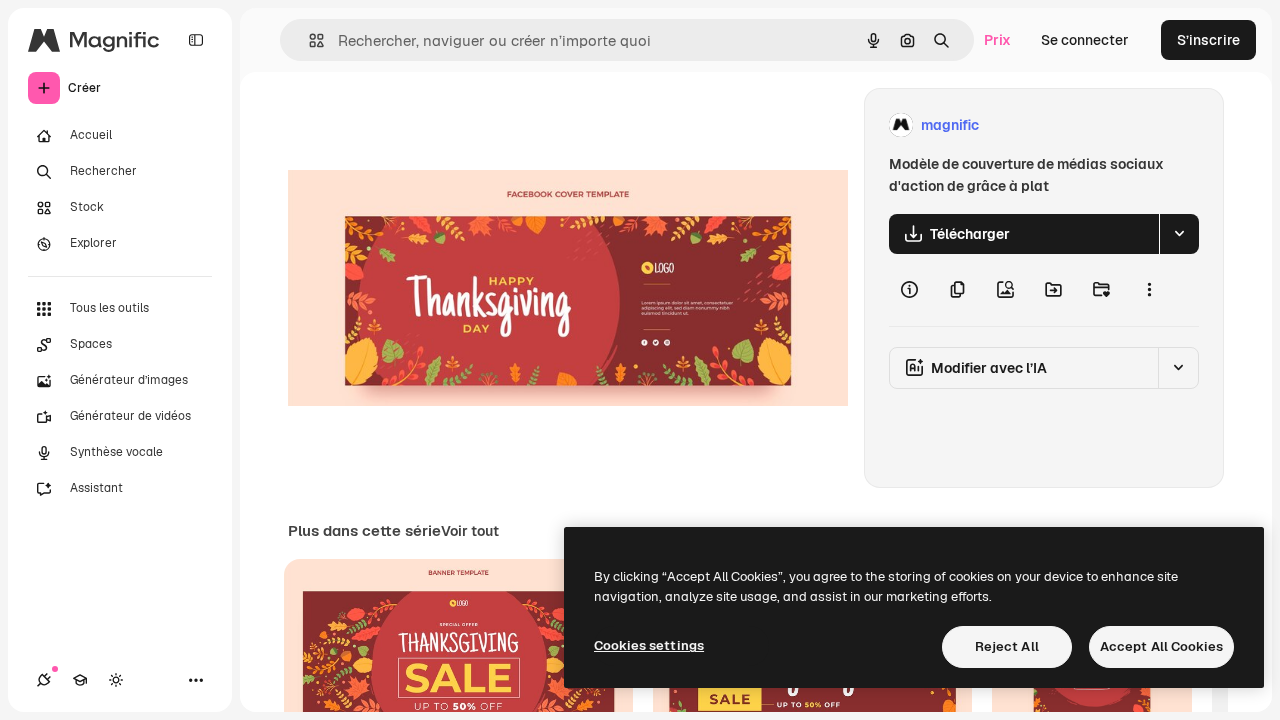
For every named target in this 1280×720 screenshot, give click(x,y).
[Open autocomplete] (308, 40)
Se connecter (1085, 40)
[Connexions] (44, 680)
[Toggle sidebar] (196, 40)
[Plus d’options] (1149, 290)
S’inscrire (1208, 40)
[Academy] (80, 680)
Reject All (1007, 646)
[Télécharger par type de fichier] (1179, 234)
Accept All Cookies (1161, 646)
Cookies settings (649, 645)
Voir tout (470, 531)
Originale (420, 125)
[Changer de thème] (116, 680)
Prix (997, 40)
